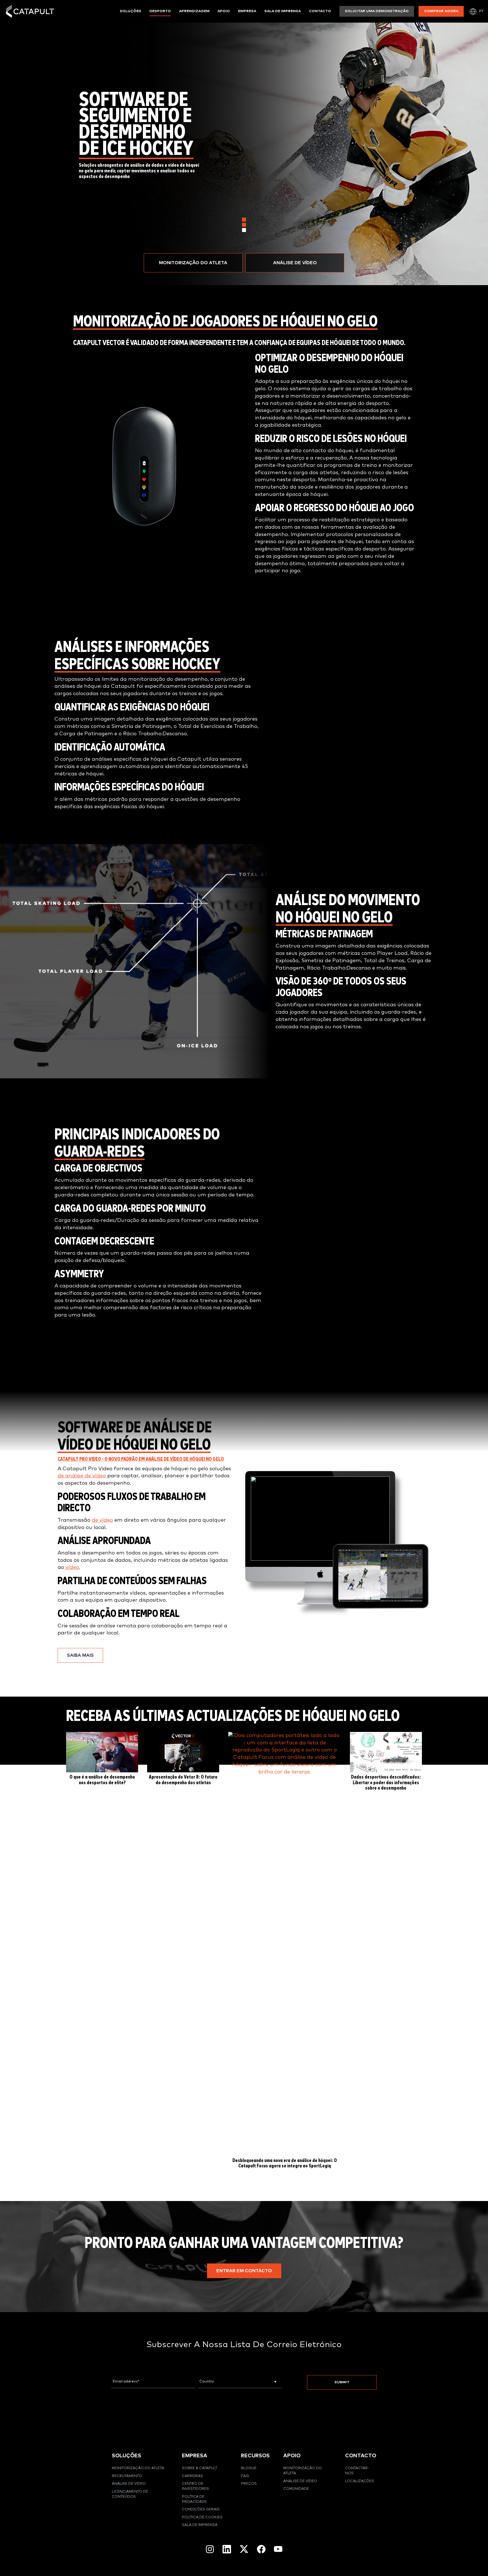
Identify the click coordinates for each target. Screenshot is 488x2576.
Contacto (320, 11)
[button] (193, 263)
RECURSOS (255, 2456)
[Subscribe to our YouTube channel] (278, 2549)
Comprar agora (441, 11)
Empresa (247, 11)
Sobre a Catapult (200, 2468)
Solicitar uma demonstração (377, 11)
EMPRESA (195, 2456)
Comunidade (296, 2489)
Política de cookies (202, 2517)
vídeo (72, 1567)
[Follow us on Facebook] (261, 2549)
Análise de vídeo (129, 2484)
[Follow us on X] (244, 2549)
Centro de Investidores (195, 2486)
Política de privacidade (194, 2499)
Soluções (130, 11)
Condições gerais (201, 2509)
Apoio (224, 11)
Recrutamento (127, 2476)
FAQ (245, 2476)
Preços (249, 2484)
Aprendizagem (194, 11)
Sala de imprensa (283, 11)
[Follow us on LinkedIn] (227, 2549)
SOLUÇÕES (127, 2456)
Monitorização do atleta (138, 2468)
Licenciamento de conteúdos (130, 2494)
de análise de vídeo (82, 1476)
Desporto (160, 11)
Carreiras (192, 2476)
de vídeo (102, 1520)
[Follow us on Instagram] (210, 2549)
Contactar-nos (357, 2471)
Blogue (249, 2468)
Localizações (360, 2481)
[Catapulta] (30, 11)
